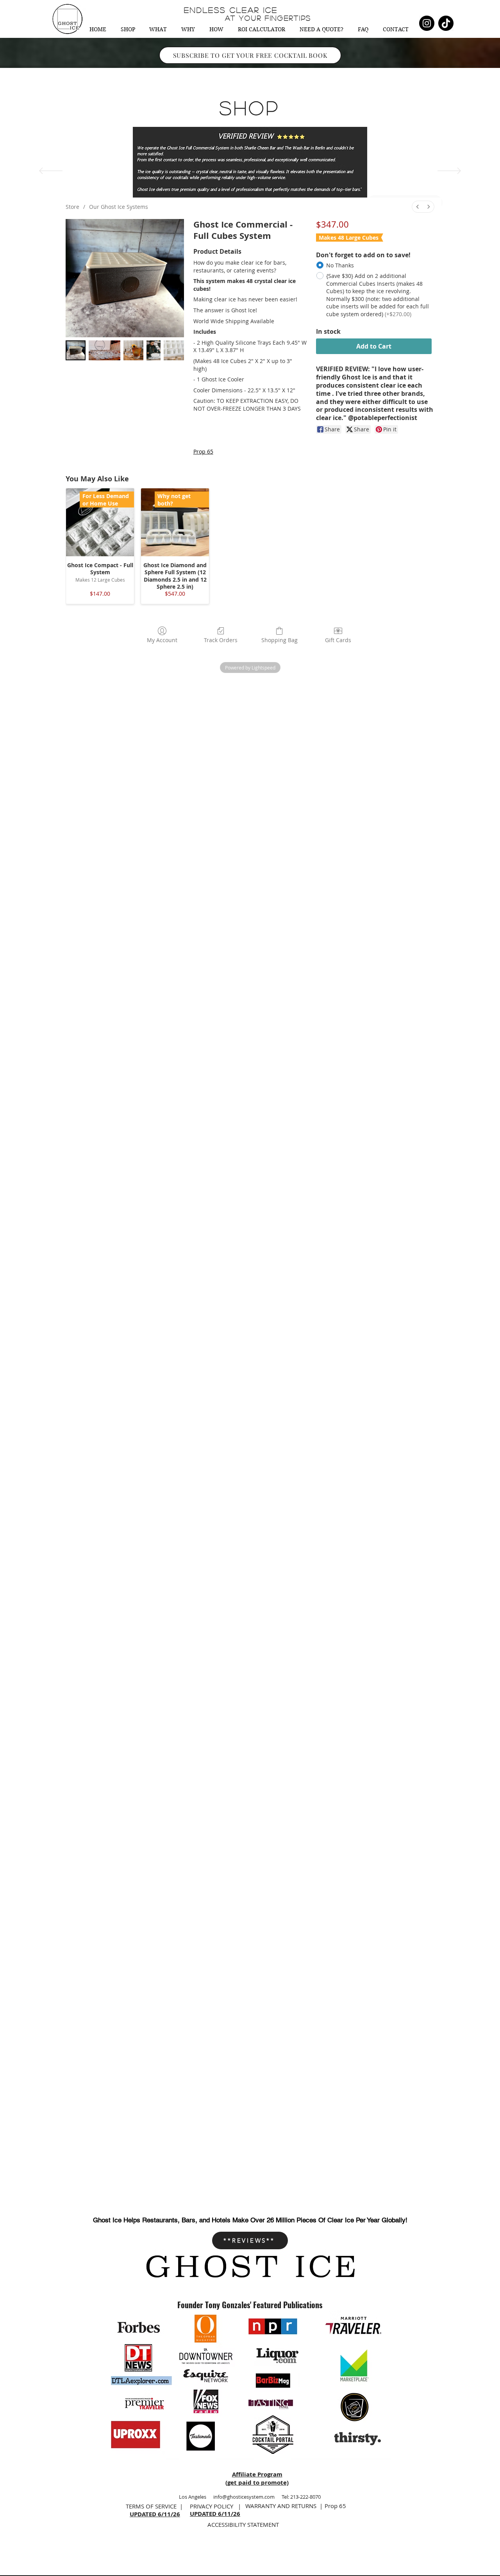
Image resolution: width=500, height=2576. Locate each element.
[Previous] (51, 171)
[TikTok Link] (446, 23)
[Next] (449, 171)
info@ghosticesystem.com (244, 2497)
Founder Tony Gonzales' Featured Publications (250, 2305)
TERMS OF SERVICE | (154, 2506)
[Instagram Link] (427, 23)
